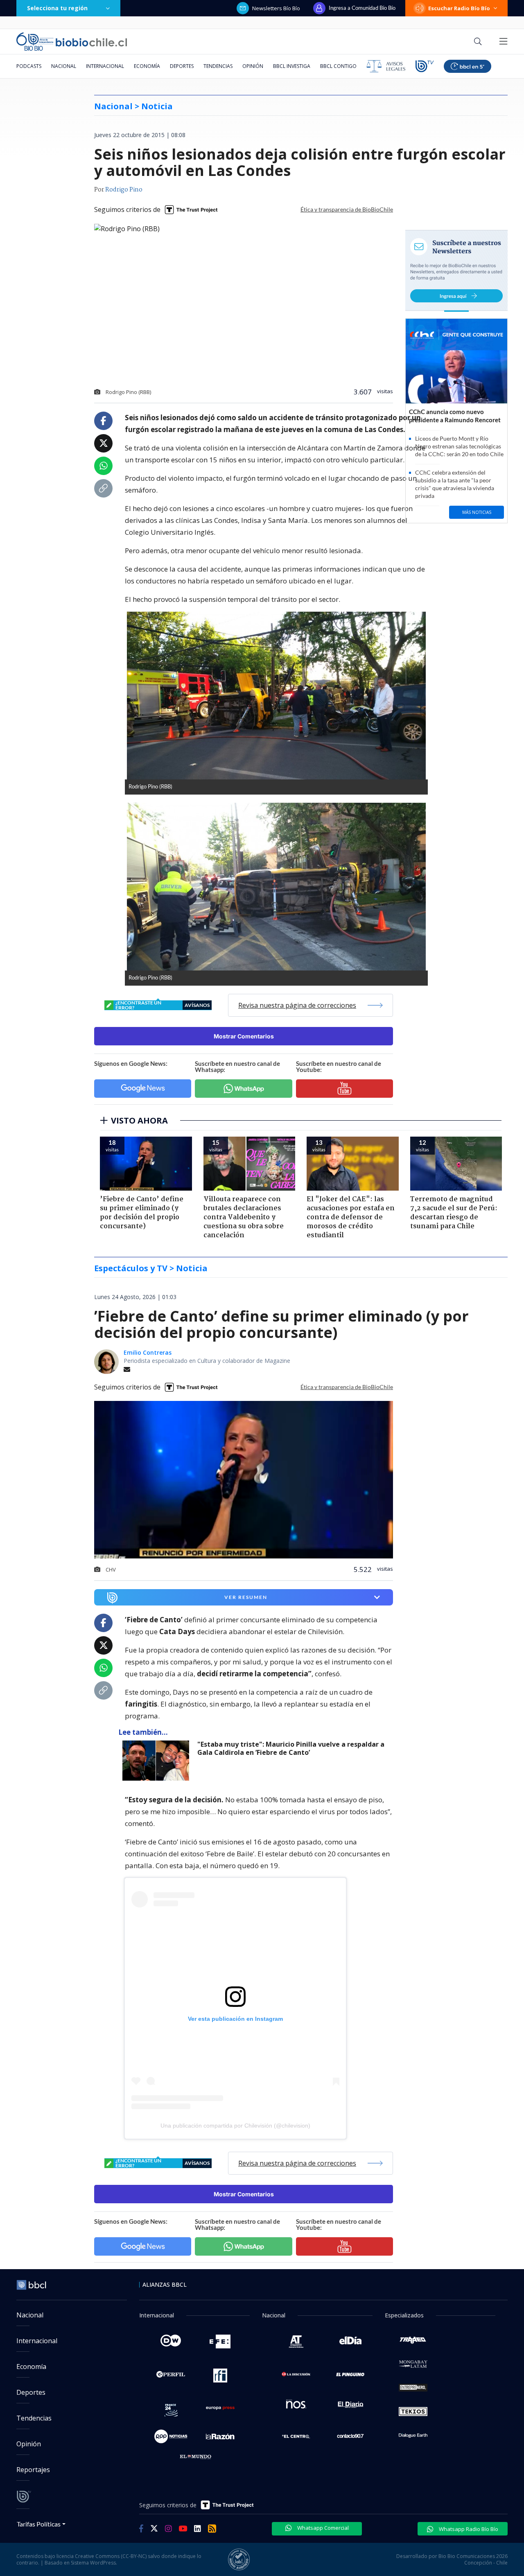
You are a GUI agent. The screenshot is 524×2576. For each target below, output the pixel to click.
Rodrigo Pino (124, 190)
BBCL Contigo (338, 66)
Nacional (64, 66)
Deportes (182, 66)
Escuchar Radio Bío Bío (459, 8)
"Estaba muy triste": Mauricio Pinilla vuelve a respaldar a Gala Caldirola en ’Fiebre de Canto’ (291, 1748)
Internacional (105, 66)
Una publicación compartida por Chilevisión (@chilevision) (235, 2126)
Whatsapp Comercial (322, 2528)
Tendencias (218, 66)
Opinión (253, 66)
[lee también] (158, 1761)
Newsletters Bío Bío (276, 8)
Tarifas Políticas (39, 2524)
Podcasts (29, 66)
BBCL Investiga (292, 66)
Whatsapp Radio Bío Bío (468, 2529)
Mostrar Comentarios (244, 1036)
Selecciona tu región (57, 8)
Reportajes (33, 2470)
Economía (147, 66)
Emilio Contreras (148, 1352)
